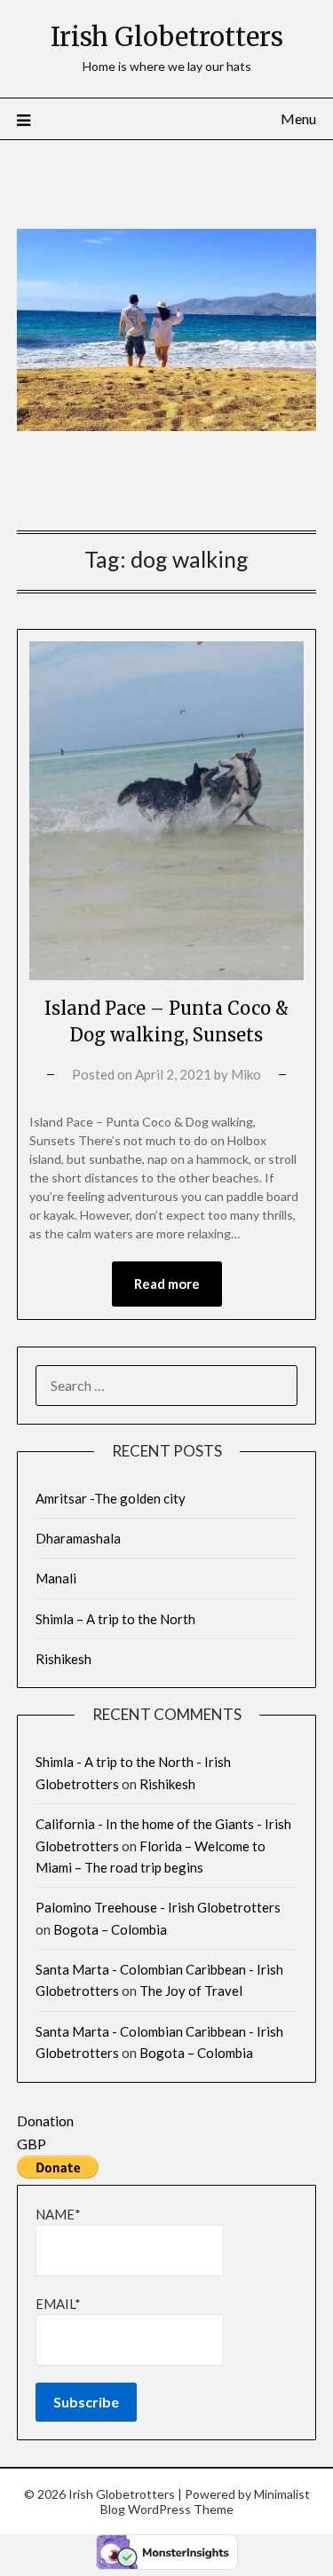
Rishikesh (63, 1659)
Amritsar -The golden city (111, 1498)
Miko (246, 1074)
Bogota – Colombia (110, 1929)
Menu (298, 118)
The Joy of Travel (191, 1991)
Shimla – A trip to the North (115, 1619)
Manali (56, 1578)
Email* (58, 2304)
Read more (167, 1284)
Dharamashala (78, 1538)
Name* (58, 2214)
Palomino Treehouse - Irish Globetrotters (158, 1907)
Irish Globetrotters (167, 37)
